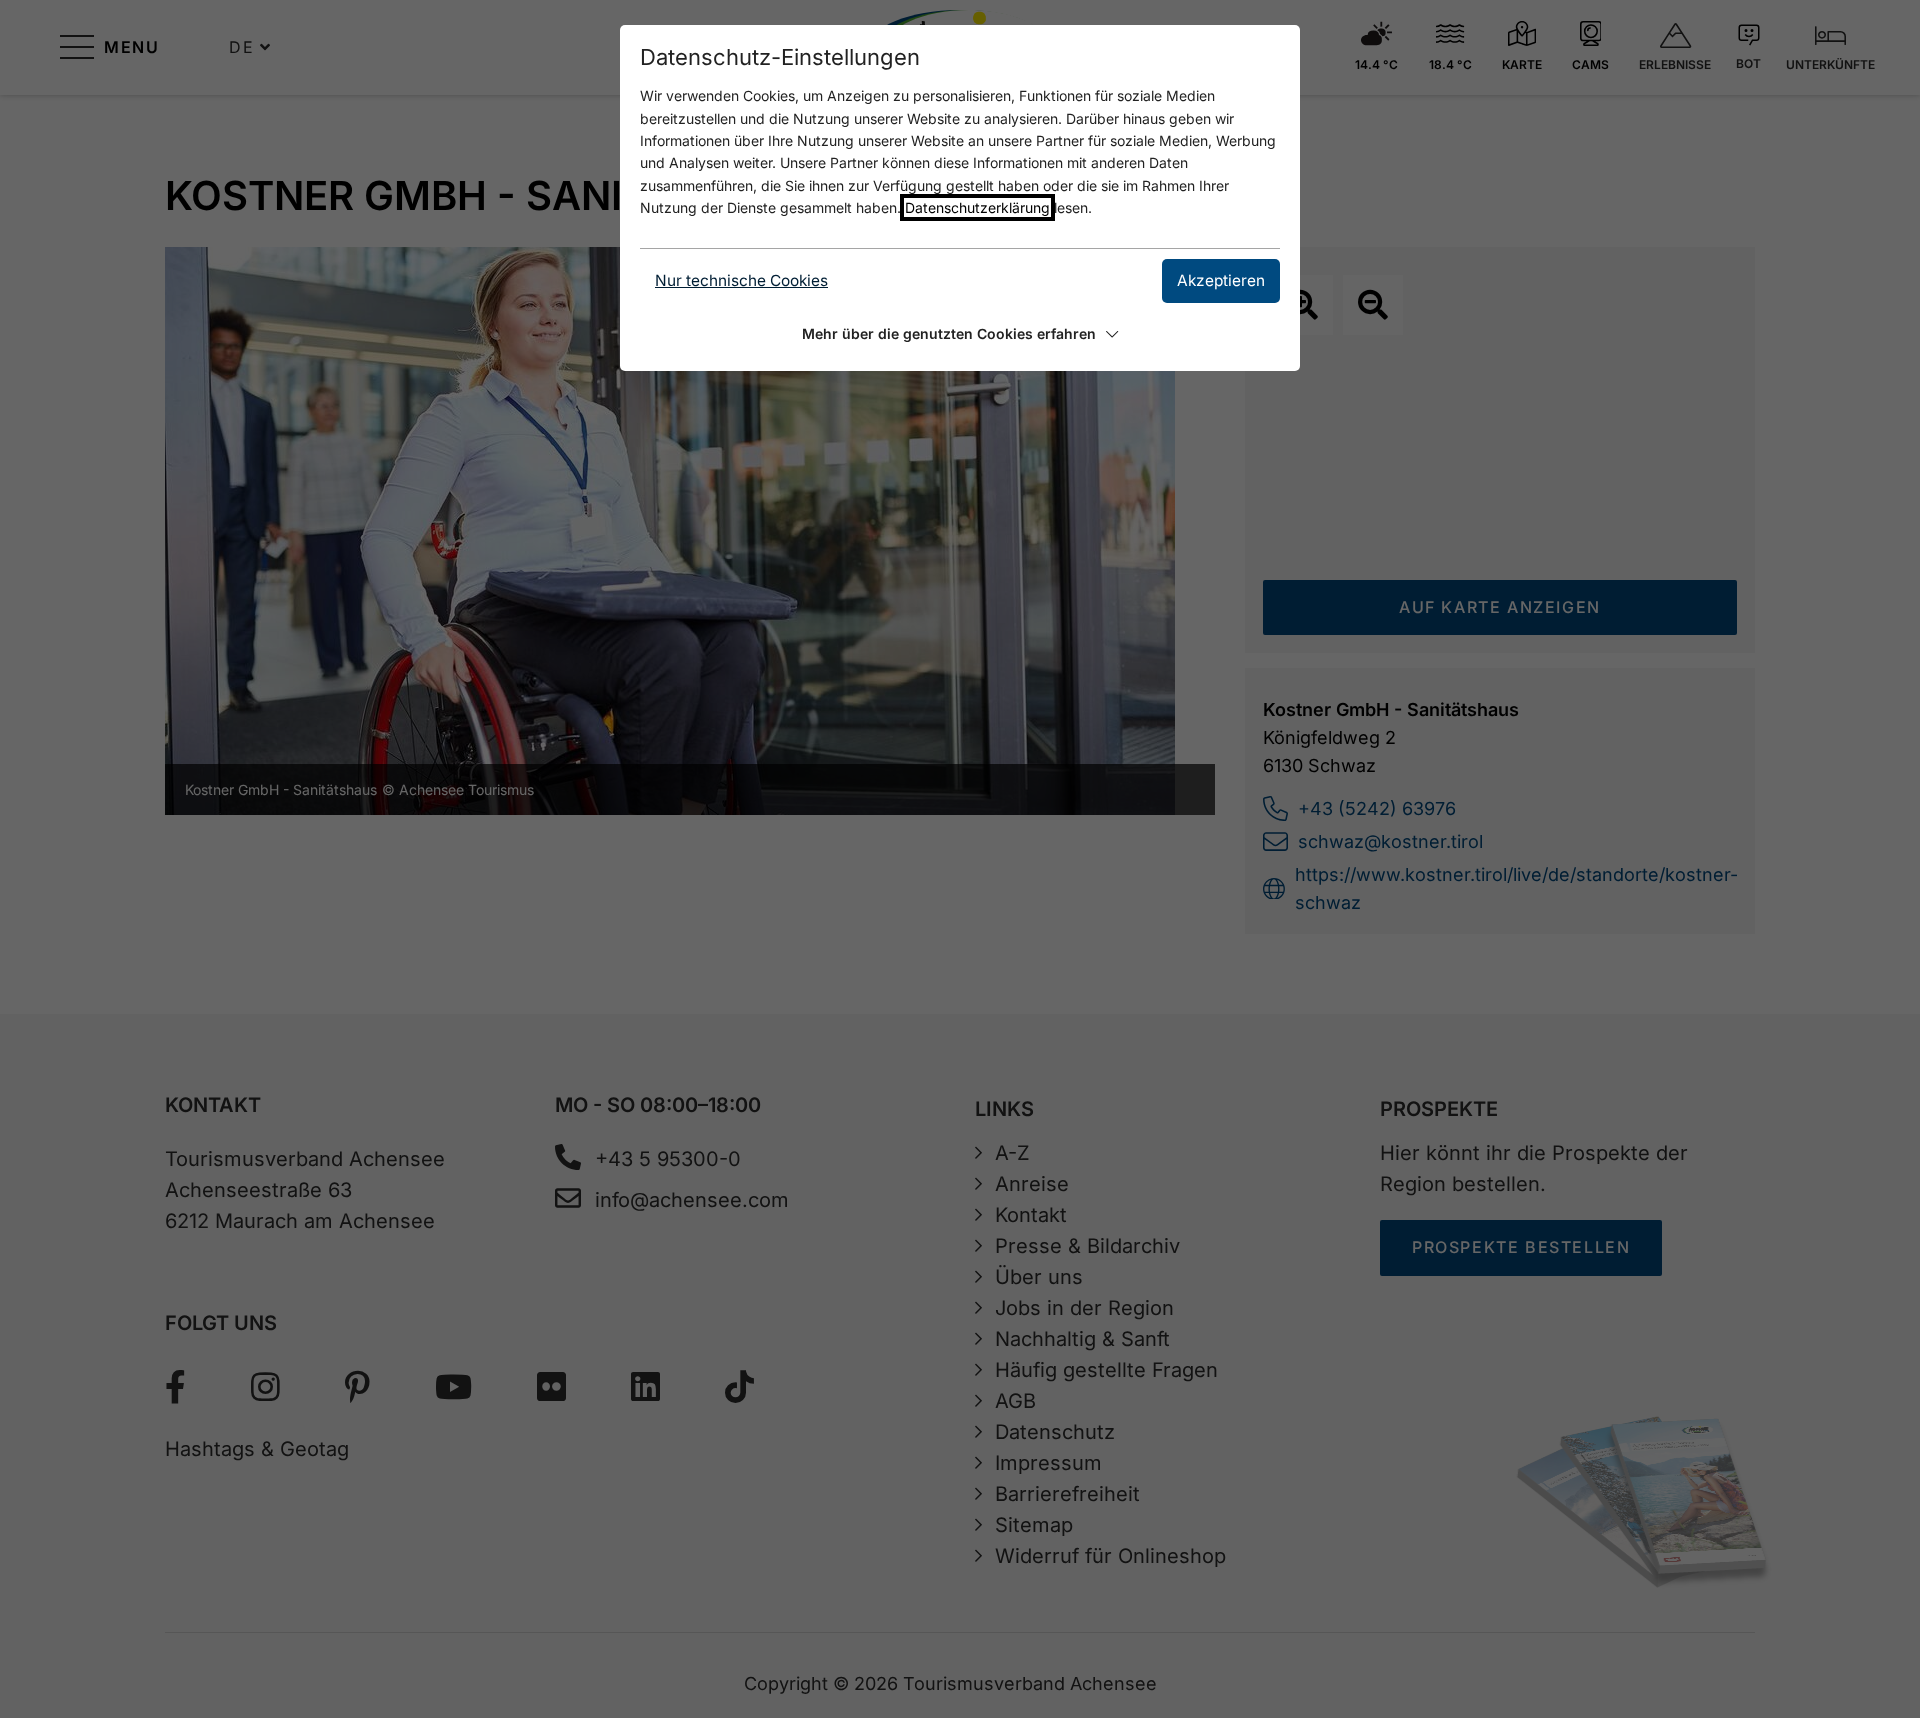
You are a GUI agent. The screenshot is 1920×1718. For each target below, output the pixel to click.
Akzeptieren (1221, 280)
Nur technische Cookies (741, 280)
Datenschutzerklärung (977, 207)
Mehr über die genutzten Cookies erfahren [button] (949, 333)
